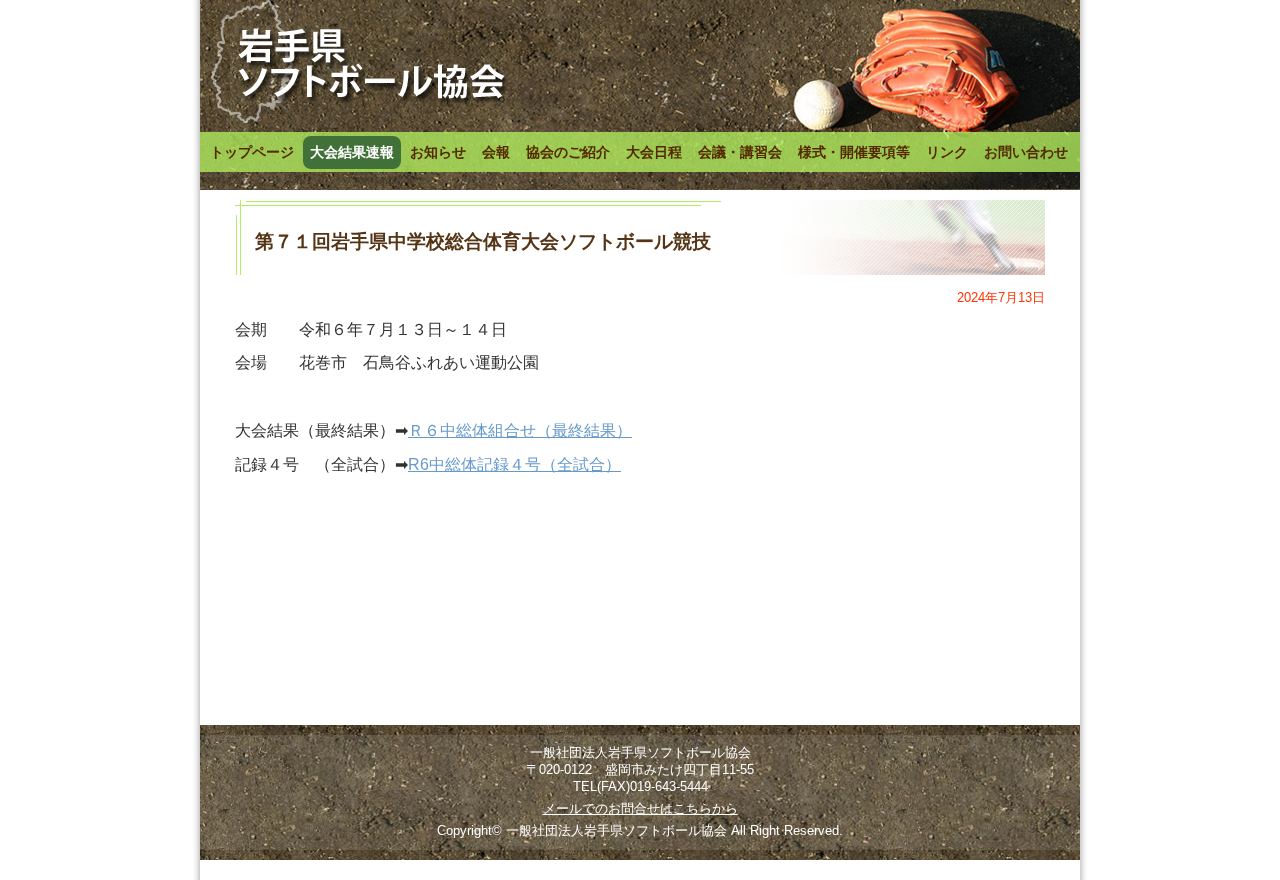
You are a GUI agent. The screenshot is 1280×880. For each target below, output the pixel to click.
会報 (496, 152)
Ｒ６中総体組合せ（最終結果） (520, 430)
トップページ (252, 152)
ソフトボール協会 (356, 63)
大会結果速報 (352, 152)
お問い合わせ (1026, 152)
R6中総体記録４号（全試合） (514, 464)
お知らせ (438, 152)
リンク (947, 152)
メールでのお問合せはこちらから (640, 808)
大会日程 (654, 152)
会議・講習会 (740, 152)
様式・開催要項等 (854, 152)
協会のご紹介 (568, 152)
